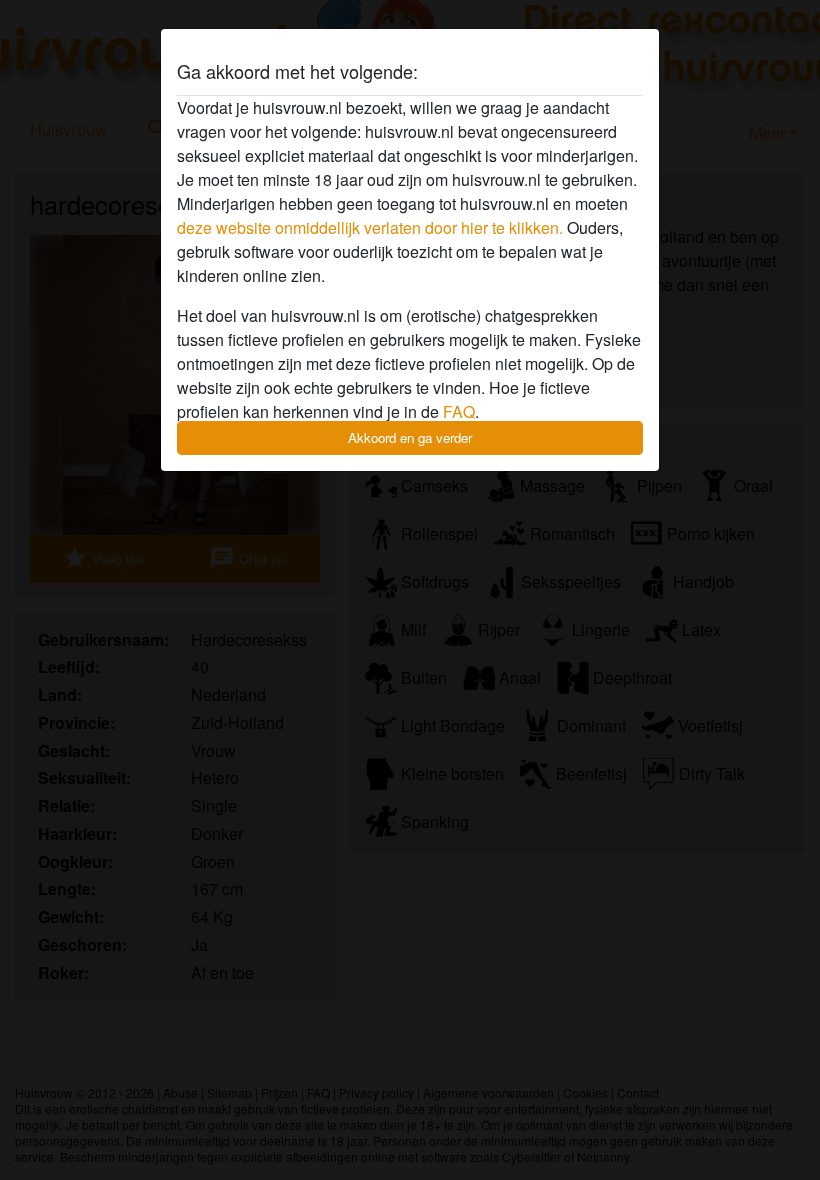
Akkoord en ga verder (410, 437)
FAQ (459, 411)
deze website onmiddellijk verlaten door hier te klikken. (370, 227)
